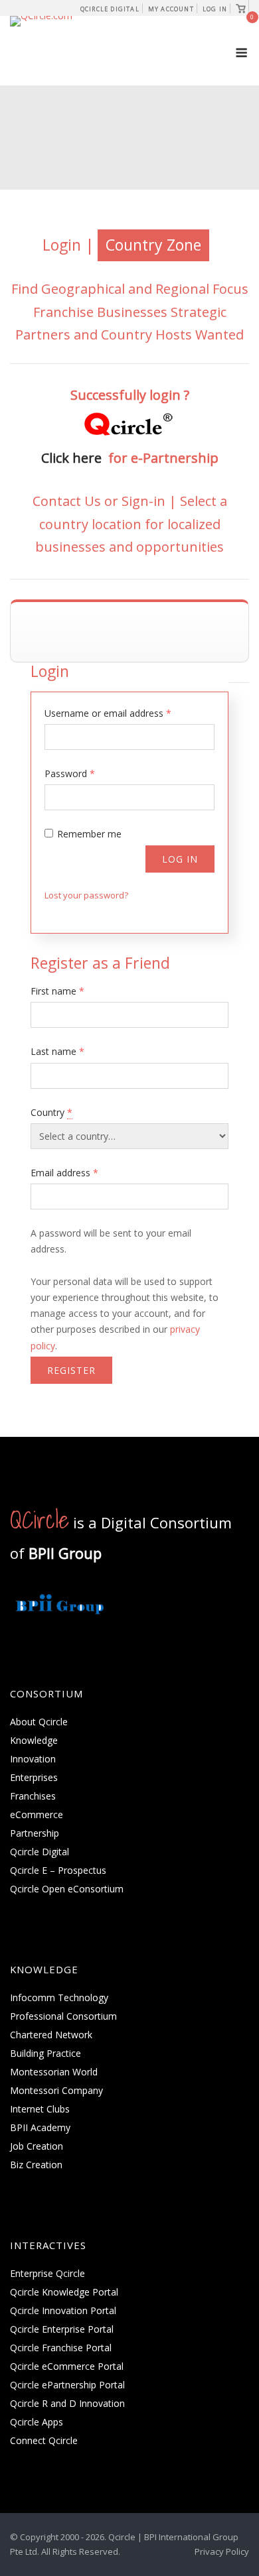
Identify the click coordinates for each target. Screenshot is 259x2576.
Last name (57, 1051)
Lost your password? (86, 895)
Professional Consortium (63, 2016)
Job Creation (37, 2146)
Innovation (33, 1759)
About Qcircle (39, 1722)
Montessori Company (56, 2090)
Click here (75, 458)
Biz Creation (36, 2165)
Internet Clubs (40, 2109)
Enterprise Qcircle (47, 2273)
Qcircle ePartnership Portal (67, 2385)
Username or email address (108, 713)
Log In (215, 9)
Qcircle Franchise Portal (61, 2348)
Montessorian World (54, 2072)
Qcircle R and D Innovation (67, 2403)
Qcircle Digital (110, 9)
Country (51, 1112)
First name (57, 991)
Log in (180, 859)
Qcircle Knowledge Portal (64, 2292)
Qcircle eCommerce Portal (67, 2366)
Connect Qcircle (44, 2440)
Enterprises (34, 1777)
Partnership (35, 1833)
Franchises (33, 1796)
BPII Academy (40, 2127)
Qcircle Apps (37, 2422)
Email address (64, 1173)
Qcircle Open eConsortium (67, 1889)
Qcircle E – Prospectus (58, 1870)
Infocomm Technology (59, 1997)
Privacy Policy (222, 2551)
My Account (171, 9)
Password (70, 773)
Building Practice (45, 2053)
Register (71, 1370)
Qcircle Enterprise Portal (62, 2329)
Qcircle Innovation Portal (63, 2310)
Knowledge (34, 1740)
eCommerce (37, 1814)
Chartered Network (51, 2035)
